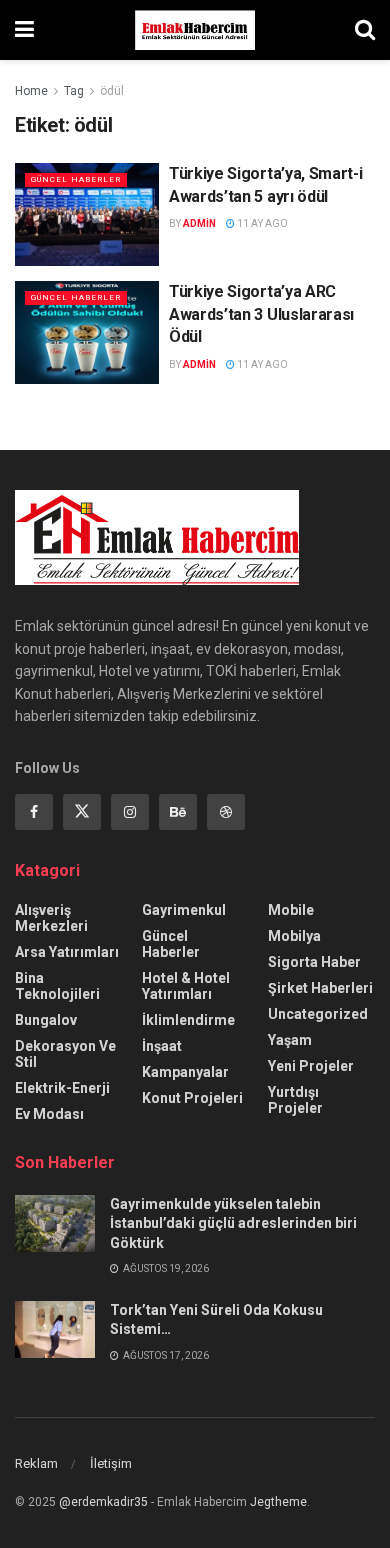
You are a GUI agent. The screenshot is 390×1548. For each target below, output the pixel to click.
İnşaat (162, 1046)
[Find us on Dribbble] (226, 812)
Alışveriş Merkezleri (51, 918)
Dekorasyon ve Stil (65, 1054)
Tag (74, 91)
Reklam (36, 1463)
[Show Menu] (24, 30)
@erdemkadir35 (103, 1502)
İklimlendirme (188, 1020)
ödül (112, 91)
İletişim (111, 1463)
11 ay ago (261, 223)
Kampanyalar (185, 1072)
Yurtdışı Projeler (295, 1100)
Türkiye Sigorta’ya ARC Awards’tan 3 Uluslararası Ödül (261, 314)
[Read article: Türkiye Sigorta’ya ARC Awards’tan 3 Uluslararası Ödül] (87, 332)
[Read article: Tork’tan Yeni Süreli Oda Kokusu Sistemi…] (55, 1329)
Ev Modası (49, 1114)
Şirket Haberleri (320, 988)
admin (199, 223)
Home (31, 91)
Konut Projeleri (192, 1098)
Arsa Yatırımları (67, 952)
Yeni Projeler (311, 1066)
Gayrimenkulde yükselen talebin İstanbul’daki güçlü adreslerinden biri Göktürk (233, 1223)
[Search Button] (365, 30)
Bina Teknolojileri (57, 986)
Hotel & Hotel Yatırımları (186, 986)
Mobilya (294, 936)
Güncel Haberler (76, 179)
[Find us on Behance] (178, 812)
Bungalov (46, 1020)
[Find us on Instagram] (130, 812)
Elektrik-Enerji (62, 1088)
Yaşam (290, 1040)
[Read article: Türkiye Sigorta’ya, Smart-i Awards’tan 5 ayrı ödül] (87, 214)
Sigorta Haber (314, 962)
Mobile (291, 910)
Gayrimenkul (184, 910)
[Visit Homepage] (195, 30)
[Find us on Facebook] (34, 812)
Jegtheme (278, 1502)
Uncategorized (318, 1014)
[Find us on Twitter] (82, 812)
